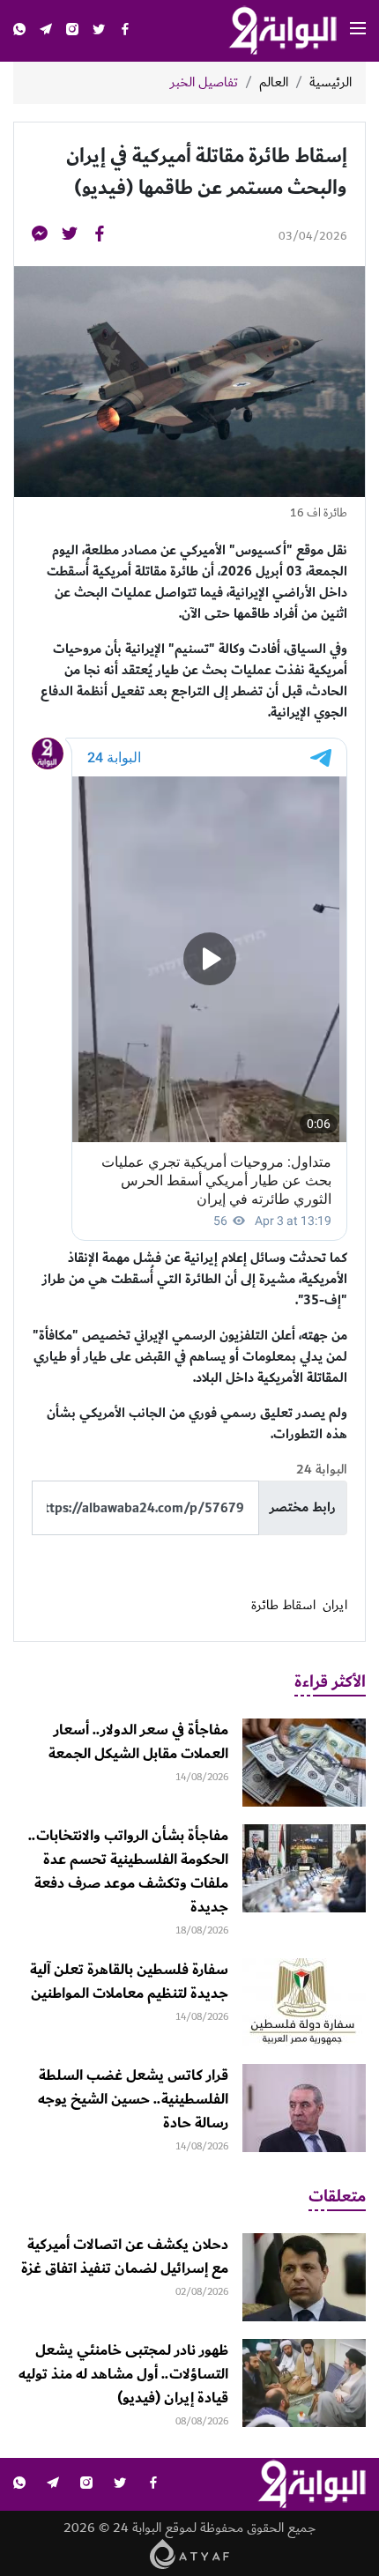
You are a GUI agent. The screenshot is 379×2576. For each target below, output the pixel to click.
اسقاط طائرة (283, 1606)
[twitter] (99, 31)
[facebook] (125, 31)
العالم (274, 83)
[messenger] (40, 237)
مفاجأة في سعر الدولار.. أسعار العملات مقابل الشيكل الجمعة (138, 1742)
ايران (335, 1606)
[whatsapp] (19, 31)
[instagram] (72, 31)
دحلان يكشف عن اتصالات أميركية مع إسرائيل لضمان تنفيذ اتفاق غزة (125, 2257)
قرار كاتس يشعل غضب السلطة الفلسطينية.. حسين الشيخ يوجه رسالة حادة (133, 2099)
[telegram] (46, 31)
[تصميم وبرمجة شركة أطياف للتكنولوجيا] (190, 2554)
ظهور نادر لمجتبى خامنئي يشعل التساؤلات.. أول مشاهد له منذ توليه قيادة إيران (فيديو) (123, 2374)
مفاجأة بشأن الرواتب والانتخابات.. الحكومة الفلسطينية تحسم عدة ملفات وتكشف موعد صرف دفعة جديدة (128, 1871)
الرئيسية (331, 83)
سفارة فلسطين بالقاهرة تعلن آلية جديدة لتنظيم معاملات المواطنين (129, 1982)
